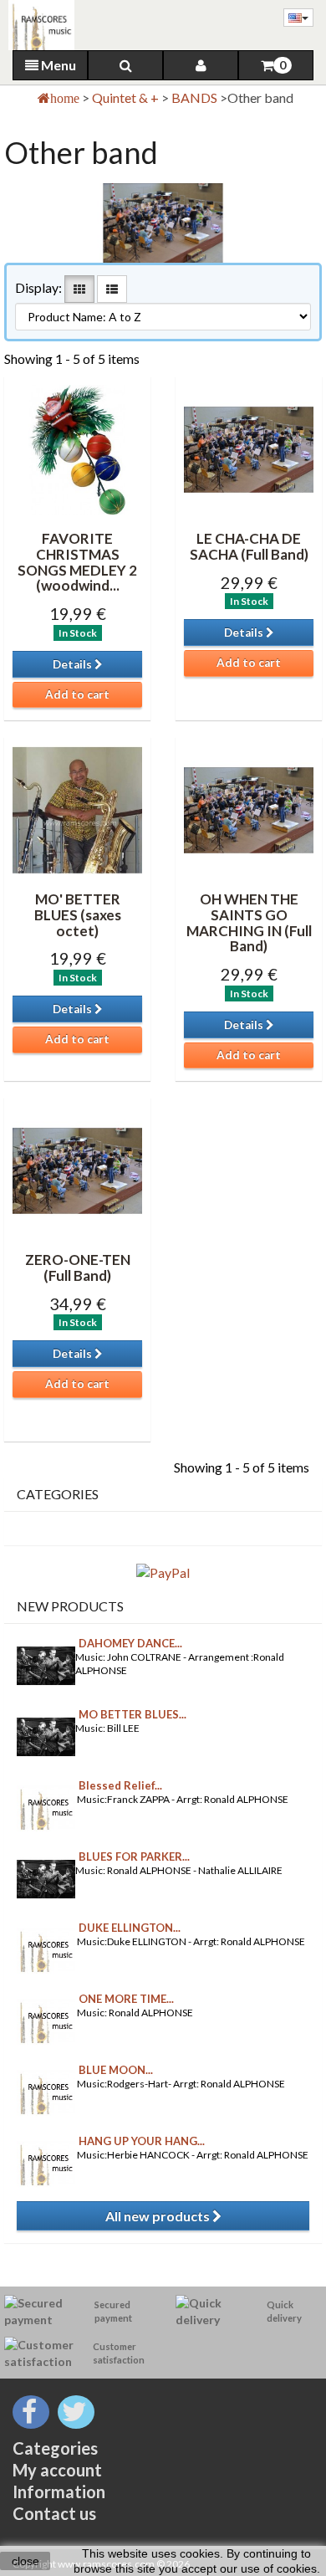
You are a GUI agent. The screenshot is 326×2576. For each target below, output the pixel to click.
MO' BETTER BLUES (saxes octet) (78, 914)
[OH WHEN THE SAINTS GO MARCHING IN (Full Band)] (249, 810)
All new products (159, 2216)
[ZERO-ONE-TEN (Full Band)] (77, 1171)
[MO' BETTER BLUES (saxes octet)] (77, 810)
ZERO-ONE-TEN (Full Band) (78, 1268)
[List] (112, 289)
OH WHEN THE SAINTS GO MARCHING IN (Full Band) (249, 922)
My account (57, 2470)
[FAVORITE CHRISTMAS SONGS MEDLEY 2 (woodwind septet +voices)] (77, 450)
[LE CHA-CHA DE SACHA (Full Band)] (249, 450)
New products (70, 1606)
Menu (57, 65)
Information (59, 2491)
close (25, 2561)
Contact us (54, 2513)
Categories (55, 2448)
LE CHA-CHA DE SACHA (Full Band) (249, 546)
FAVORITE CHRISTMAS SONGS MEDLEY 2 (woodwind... (77, 562)
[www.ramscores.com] (37, 25)
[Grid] (79, 289)
